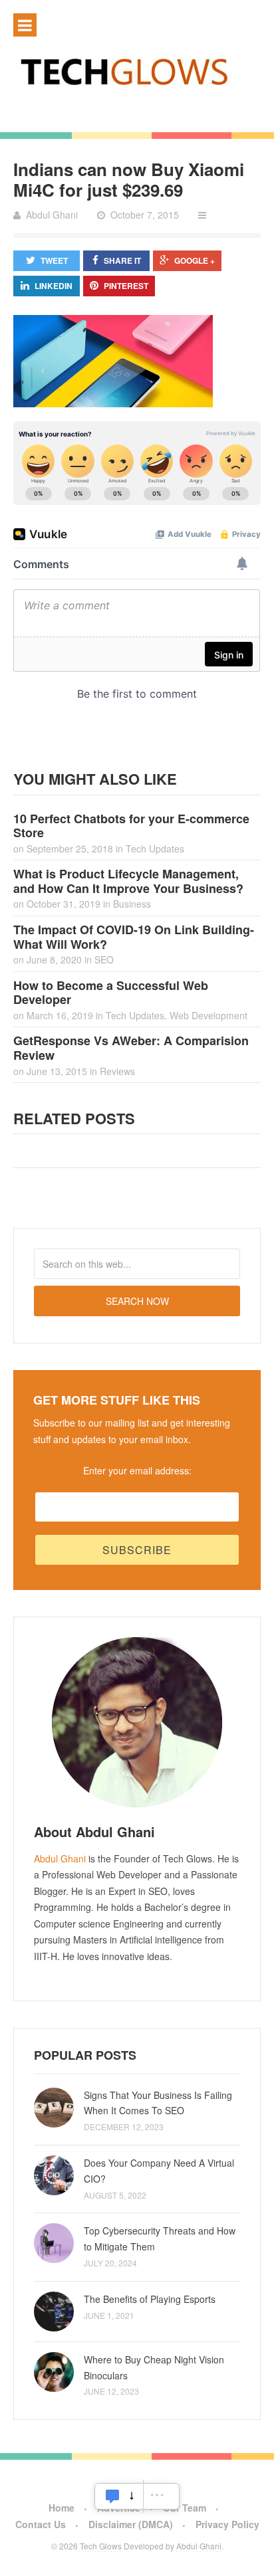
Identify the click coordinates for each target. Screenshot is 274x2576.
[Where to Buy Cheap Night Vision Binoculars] (54, 2372)
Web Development (208, 1015)
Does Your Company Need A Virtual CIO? (159, 2171)
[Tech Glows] (137, 71)
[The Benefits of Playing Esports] (54, 2312)
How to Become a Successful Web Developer (111, 993)
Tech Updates (155, 848)
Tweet (54, 260)
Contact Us (41, 2524)
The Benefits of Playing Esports (150, 2299)
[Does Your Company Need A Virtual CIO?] (54, 2175)
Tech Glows (100, 2546)
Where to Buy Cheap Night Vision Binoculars (154, 2367)
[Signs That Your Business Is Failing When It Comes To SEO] (54, 2108)
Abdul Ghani (60, 1858)
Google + (195, 260)
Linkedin (54, 286)
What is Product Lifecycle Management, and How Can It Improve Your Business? (128, 881)
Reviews (117, 1071)
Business (132, 904)
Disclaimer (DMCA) (131, 2524)
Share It (122, 260)
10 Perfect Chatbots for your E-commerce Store (131, 826)
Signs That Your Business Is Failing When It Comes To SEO (158, 2103)
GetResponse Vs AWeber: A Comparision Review (131, 1048)
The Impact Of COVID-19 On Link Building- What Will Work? (134, 937)
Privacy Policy (227, 2524)
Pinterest (126, 286)
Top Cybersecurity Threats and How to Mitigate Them (160, 2238)
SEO (104, 959)
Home (62, 2508)
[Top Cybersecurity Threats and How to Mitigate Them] (54, 2243)
